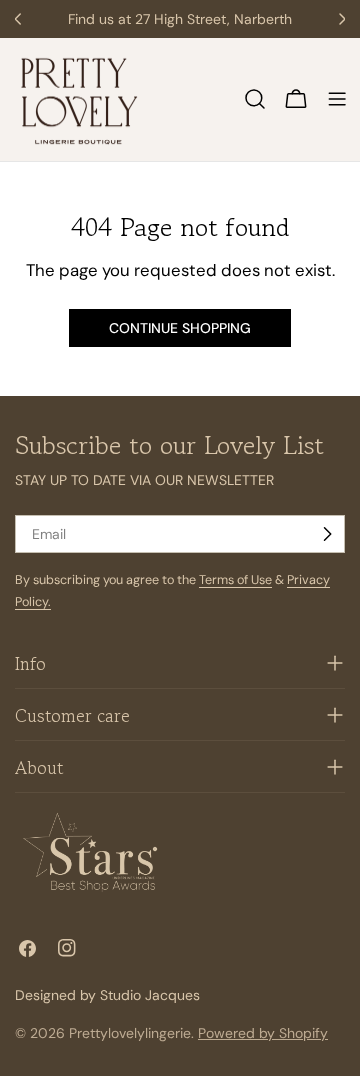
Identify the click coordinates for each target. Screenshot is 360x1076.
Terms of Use (235, 580)
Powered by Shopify (263, 1033)
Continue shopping (180, 328)
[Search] (255, 99)
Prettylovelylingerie (130, 1033)
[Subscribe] (327, 534)
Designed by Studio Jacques (107, 995)
